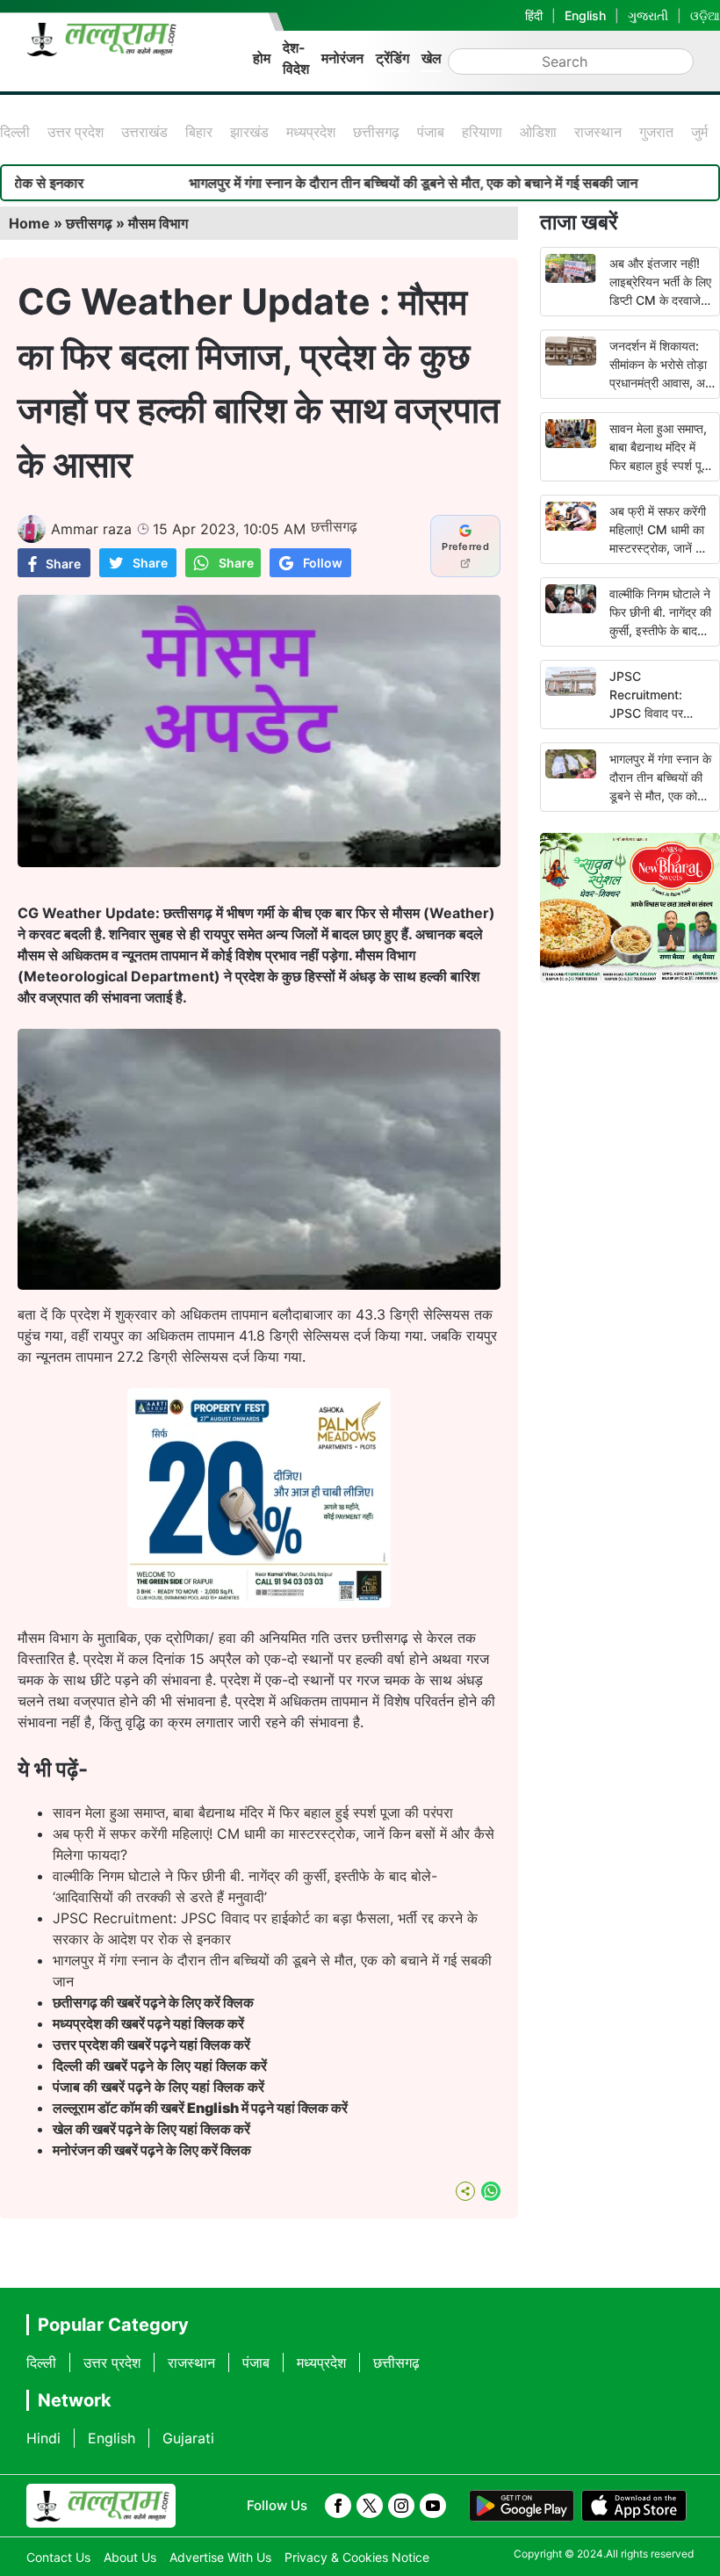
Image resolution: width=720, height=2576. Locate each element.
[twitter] (370, 2506)
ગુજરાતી (648, 15)
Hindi (43, 2438)
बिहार (199, 132)
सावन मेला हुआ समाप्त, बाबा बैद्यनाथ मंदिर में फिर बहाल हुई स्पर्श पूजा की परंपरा (253, 1813)
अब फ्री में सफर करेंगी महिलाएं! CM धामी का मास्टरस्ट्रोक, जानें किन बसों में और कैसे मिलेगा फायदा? (662, 548)
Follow (323, 563)
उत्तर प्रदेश (76, 132)
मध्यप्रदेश (311, 132)
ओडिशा (538, 132)
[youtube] (433, 2506)
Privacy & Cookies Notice (357, 2557)
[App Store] (634, 2506)
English (585, 15)
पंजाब (431, 132)
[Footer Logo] (101, 2506)
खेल (432, 58)
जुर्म (699, 132)
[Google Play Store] (522, 2506)
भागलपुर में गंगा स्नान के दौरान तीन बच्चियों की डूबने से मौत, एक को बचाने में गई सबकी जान (338, 183)
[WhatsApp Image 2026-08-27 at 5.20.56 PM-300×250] (259, 1603)
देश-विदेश (296, 58)
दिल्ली (15, 132)
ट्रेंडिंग (392, 58)
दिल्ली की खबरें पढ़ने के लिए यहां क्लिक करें (160, 2066)
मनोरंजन (342, 58)
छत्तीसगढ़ (376, 132)
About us (130, 2557)
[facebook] (338, 2506)
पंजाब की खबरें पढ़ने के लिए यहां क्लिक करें (158, 2087)
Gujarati (188, 2438)
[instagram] (401, 2506)
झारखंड (249, 132)
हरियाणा (482, 132)
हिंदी (534, 15)
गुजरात (656, 132)
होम (262, 58)
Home (29, 223)
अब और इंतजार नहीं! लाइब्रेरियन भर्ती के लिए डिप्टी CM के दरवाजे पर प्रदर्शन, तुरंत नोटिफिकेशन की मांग (660, 300)
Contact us (58, 2557)
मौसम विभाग (158, 223)
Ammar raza (91, 529)
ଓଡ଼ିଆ (705, 15)
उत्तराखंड (144, 132)
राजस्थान (598, 132)
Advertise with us (220, 2557)
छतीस (155, 2002)
